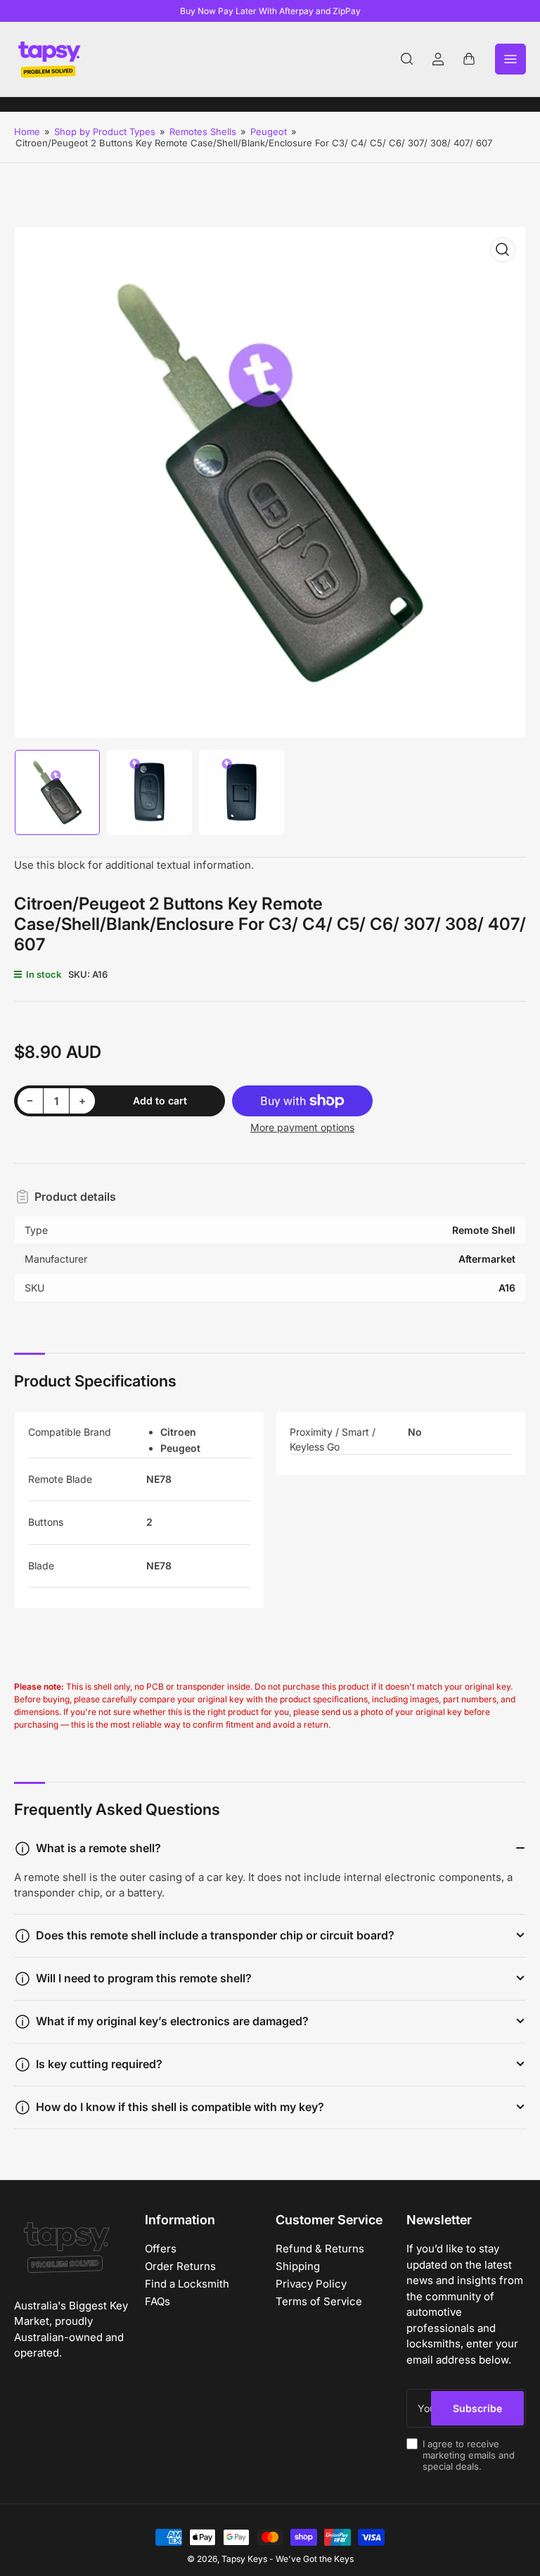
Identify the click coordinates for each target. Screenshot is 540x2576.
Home (27, 132)
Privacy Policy (311, 2284)
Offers (161, 2249)
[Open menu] (510, 59)
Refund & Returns (320, 2249)
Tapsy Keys (244, 2559)
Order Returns (180, 2266)
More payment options (302, 1127)
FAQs (157, 2301)
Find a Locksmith (187, 2284)
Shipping (298, 2266)
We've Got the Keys (315, 2559)
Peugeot (269, 132)
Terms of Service (319, 2301)
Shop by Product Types (105, 132)
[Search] (407, 59)
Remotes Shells (203, 132)
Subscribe (477, 2408)
